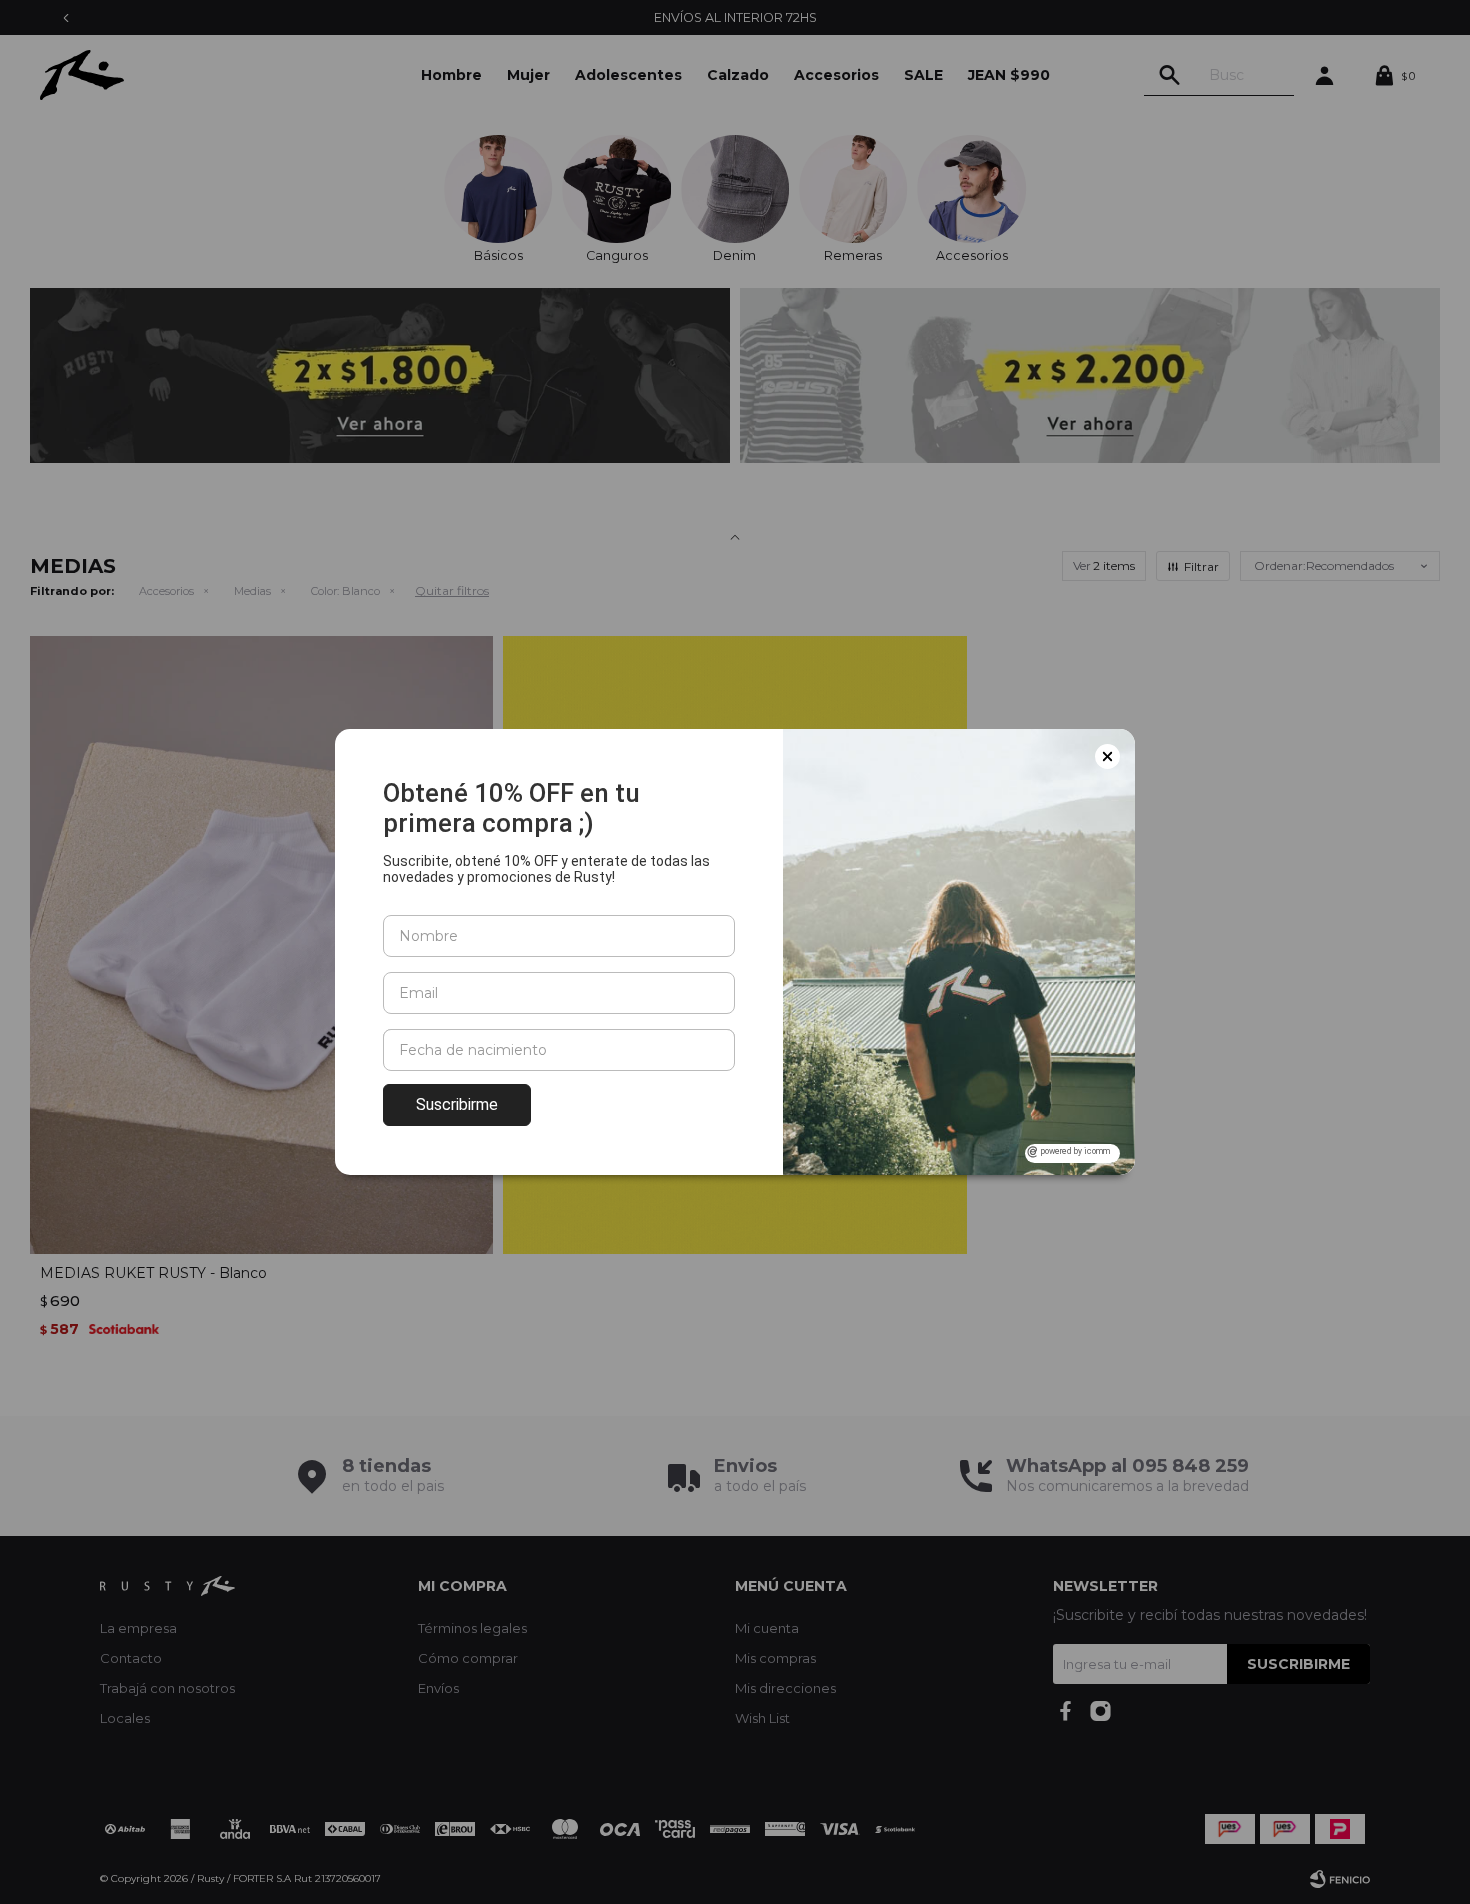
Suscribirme (457, 1104)
